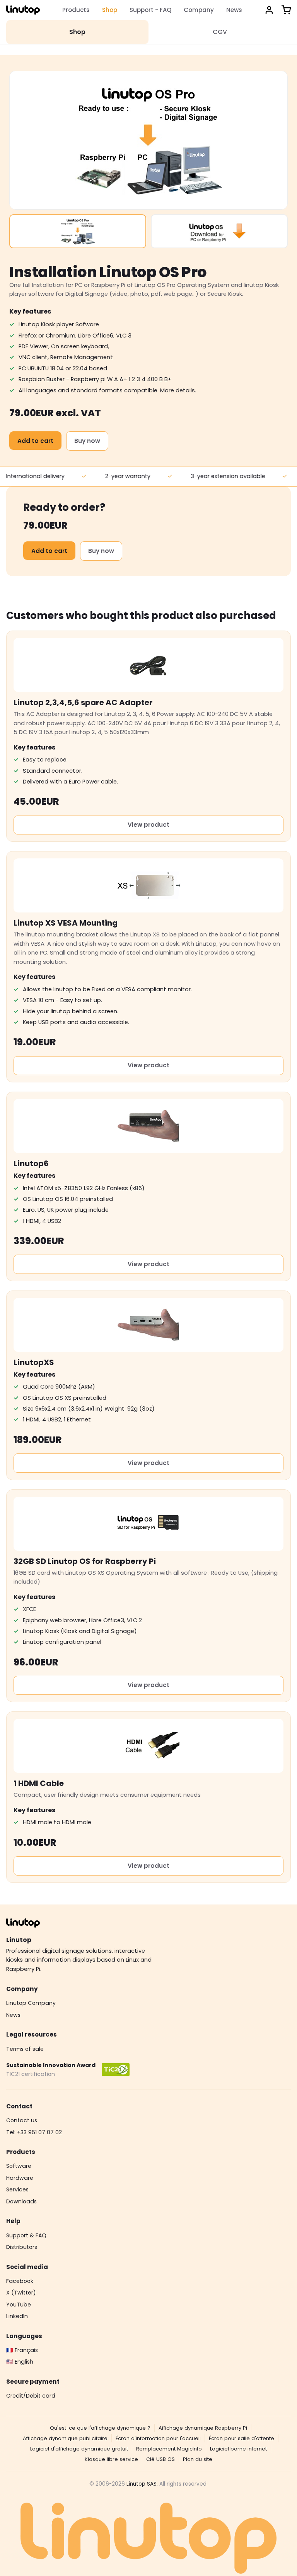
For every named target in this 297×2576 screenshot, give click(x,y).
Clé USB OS (160, 2459)
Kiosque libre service (111, 2459)
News (234, 10)
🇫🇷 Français (22, 2350)
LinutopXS (34, 1362)
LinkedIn (17, 2316)
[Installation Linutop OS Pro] (78, 231)
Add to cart (35, 441)
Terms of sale (25, 2049)
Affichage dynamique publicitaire (65, 2438)
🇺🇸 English (20, 2362)
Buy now (87, 441)
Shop (110, 10)
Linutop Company (31, 2003)
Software (19, 2166)
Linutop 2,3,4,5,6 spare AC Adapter (83, 702)
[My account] (269, 10)
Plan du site (198, 2459)
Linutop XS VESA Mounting (66, 923)
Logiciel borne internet (238, 2449)
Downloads (21, 2201)
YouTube (19, 2305)
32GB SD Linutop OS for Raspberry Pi (85, 1561)
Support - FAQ (150, 10)
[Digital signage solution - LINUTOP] (23, 10)
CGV (220, 32)
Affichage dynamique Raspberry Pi (203, 2428)
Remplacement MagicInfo (169, 2449)
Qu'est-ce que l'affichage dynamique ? (100, 2428)
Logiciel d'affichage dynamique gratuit (79, 2449)
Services (17, 2189)
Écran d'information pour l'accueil (158, 2438)
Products (76, 10)
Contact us (22, 2120)
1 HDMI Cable (39, 1783)
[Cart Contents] (286, 10)
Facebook (20, 2281)
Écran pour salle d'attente (242, 2438)
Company (199, 10)
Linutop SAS (142, 2484)
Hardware (20, 2178)
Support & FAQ (26, 2235)
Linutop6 (31, 1163)
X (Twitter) (21, 2293)
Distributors (22, 2247)
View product (148, 825)
